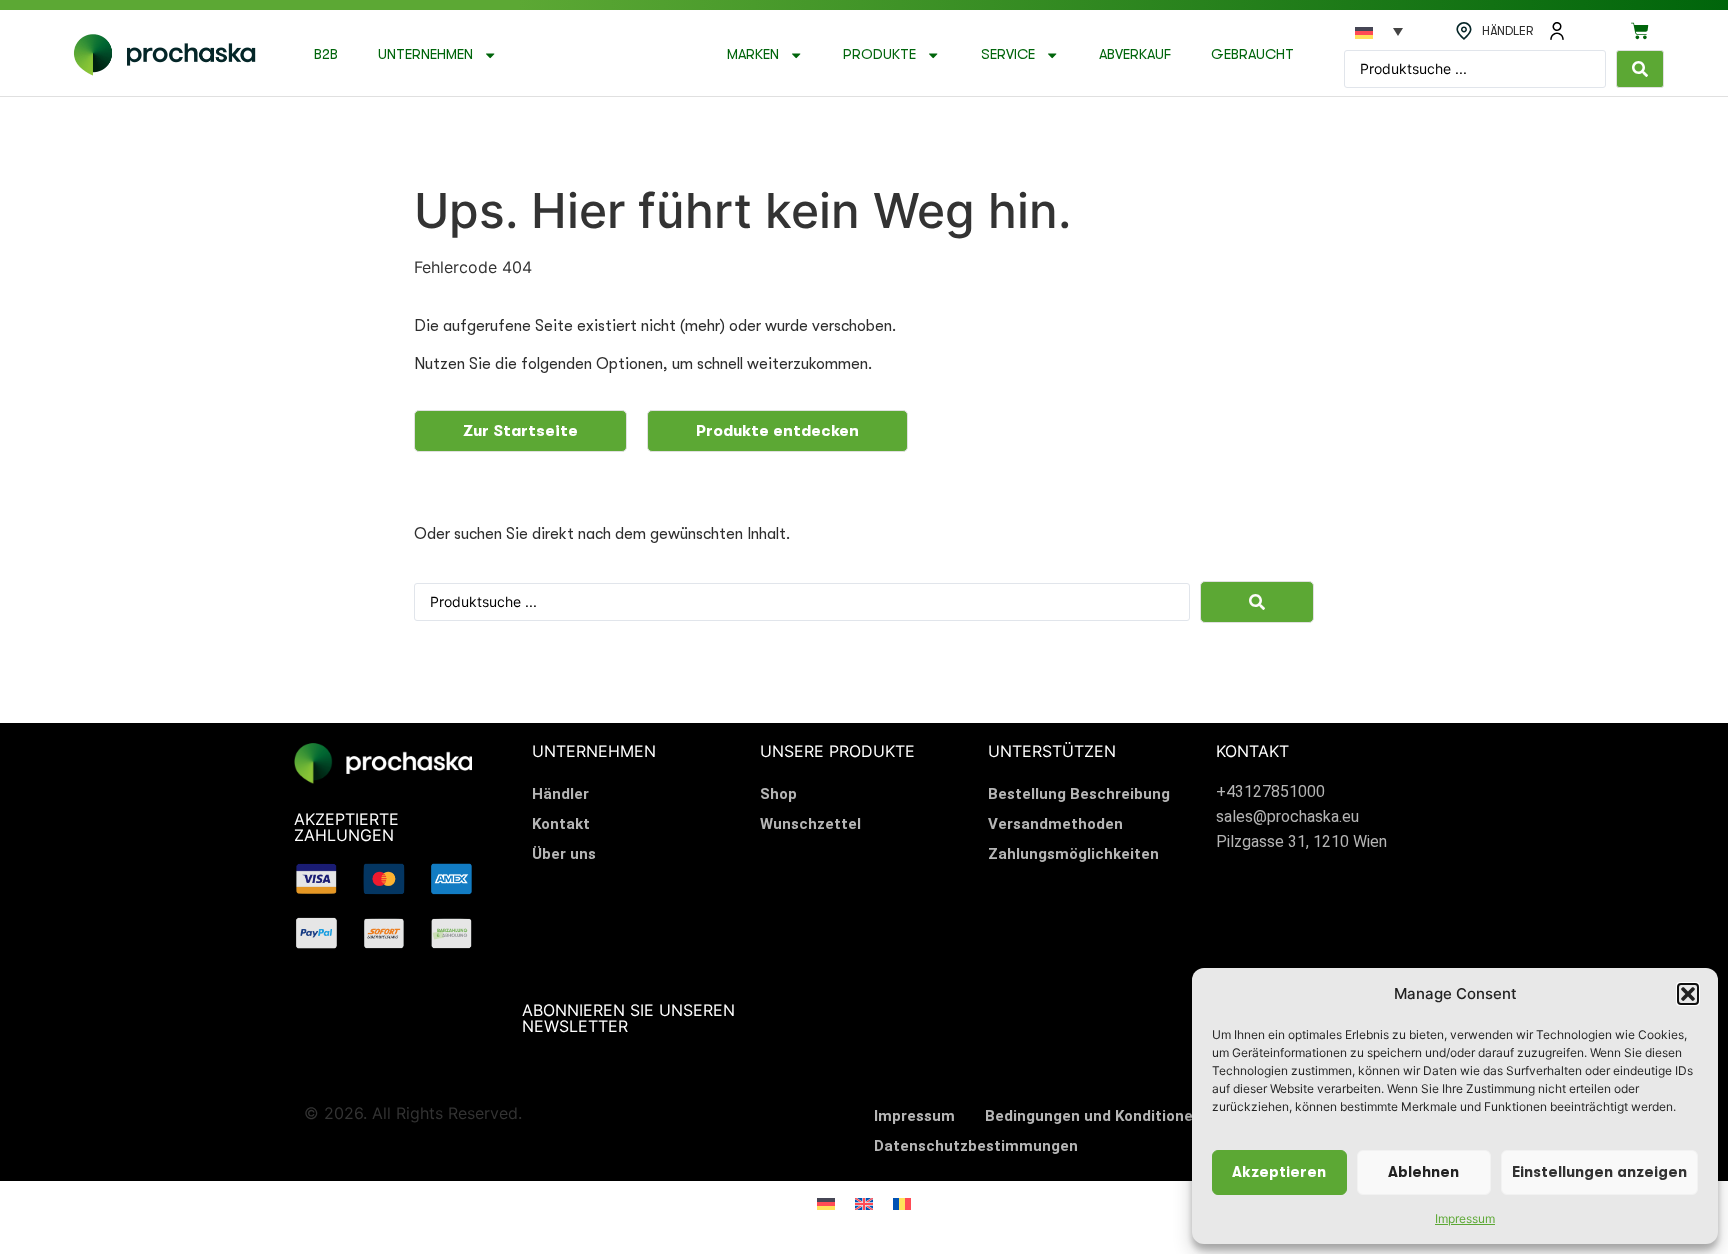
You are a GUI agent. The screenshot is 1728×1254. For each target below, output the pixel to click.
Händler (560, 794)
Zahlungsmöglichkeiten (1073, 854)
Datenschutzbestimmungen (976, 1146)
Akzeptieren (1279, 1172)
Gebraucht (1252, 54)
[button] (1688, 994)
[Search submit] (1640, 69)
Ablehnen (1423, 1172)
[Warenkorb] (1640, 31)
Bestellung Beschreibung (1079, 794)
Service (1008, 54)
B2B (326, 54)
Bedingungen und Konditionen (1093, 1116)
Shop (778, 794)
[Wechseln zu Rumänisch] (902, 1202)
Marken (753, 54)
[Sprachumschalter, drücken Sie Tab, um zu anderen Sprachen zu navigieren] (1379, 31)
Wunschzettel (810, 824)
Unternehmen (425, 54)
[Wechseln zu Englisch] (864, 1202)
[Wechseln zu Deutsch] (826, 1202)
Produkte (879, 54)
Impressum (1465, 1218)
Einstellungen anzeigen (1599, 1172)
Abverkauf (1135, 54)
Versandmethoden (1055, 824)
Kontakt (561, 824)
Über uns (564, 854)
